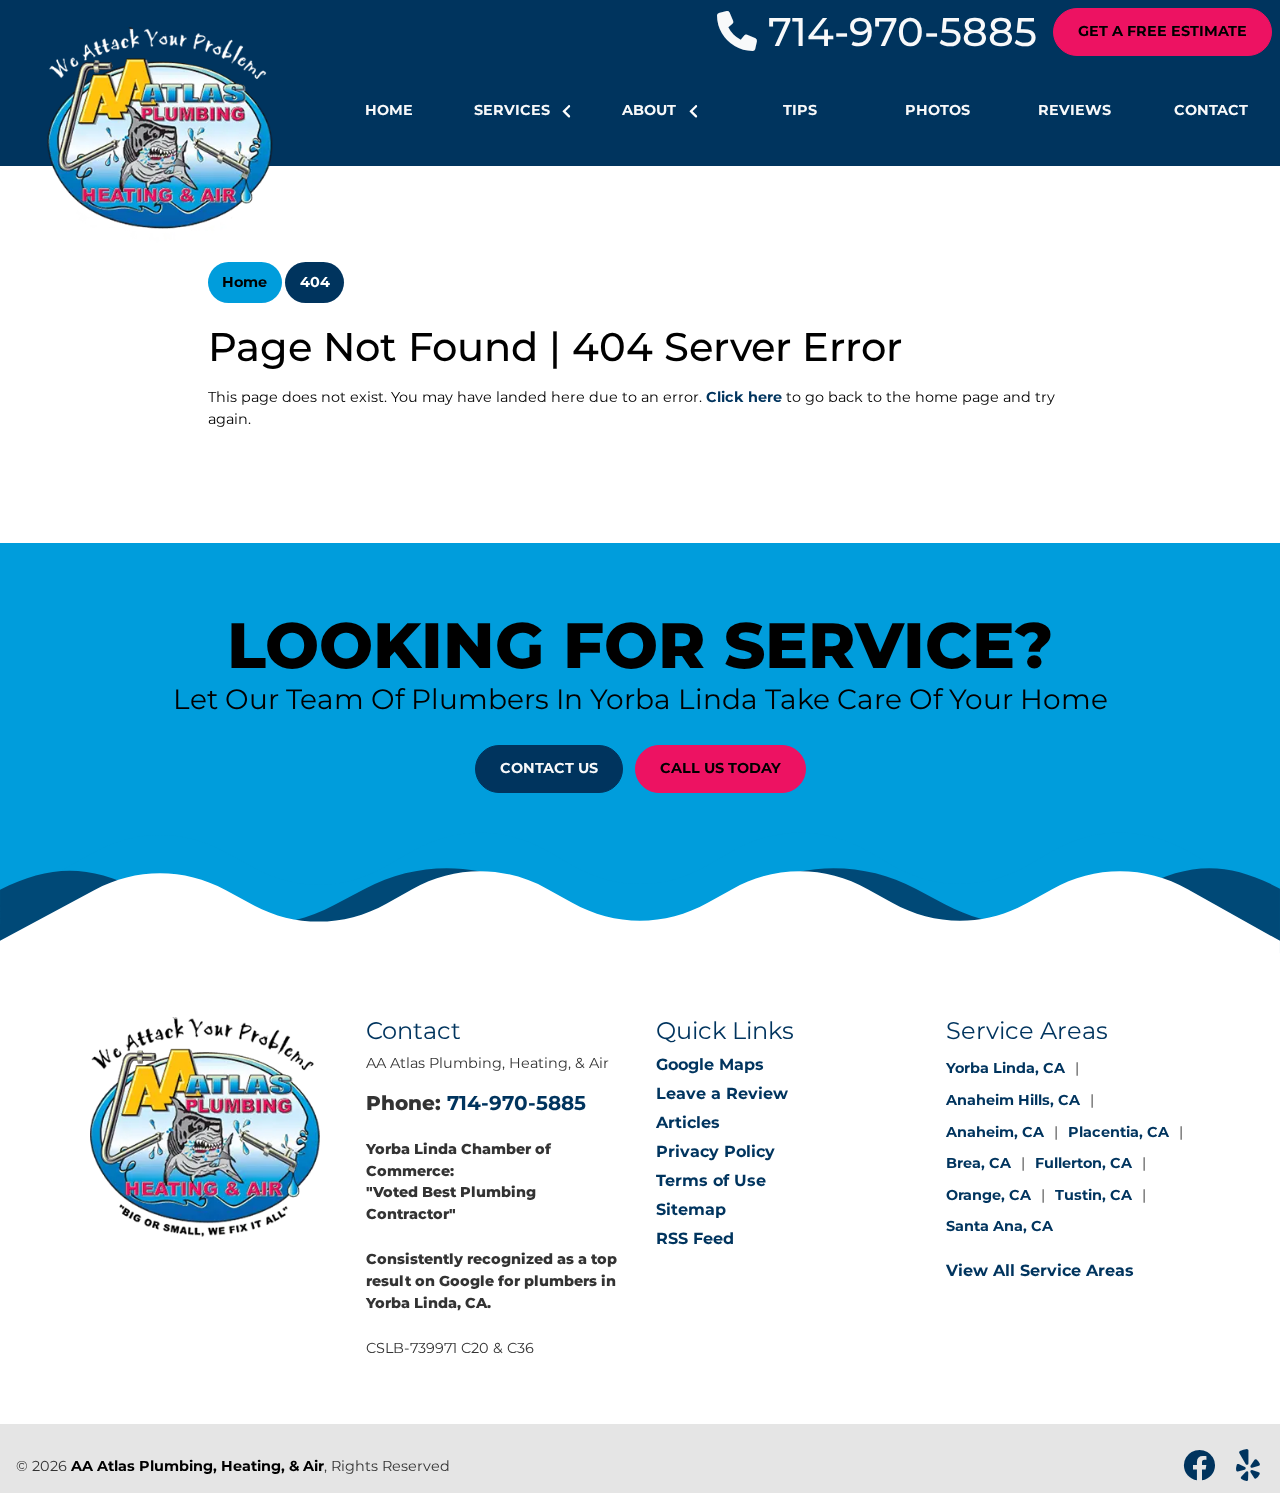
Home (244, 282)
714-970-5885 (897, 31)
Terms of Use (711, 1180)
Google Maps (710, 1064)
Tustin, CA (1093, 1195)
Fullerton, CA (1083, 1163)
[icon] (1201, 1471)
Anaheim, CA (995, 1132)
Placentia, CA (1118, 1132)
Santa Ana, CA (999, 1226)
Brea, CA (978, 1163)
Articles (688, 1122)
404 (315, 282)
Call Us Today (720, 768)
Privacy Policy (715, 1151)
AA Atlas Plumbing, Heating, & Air (197, 1466)
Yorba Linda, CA (1005, 1068)
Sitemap (691, 1209)
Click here (744, 397)
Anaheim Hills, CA (1013, 1100)
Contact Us (549, 768)
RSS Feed (695, 1238)
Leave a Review (722, 1093)
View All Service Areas (1040, 1270)
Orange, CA (988, 1195)
